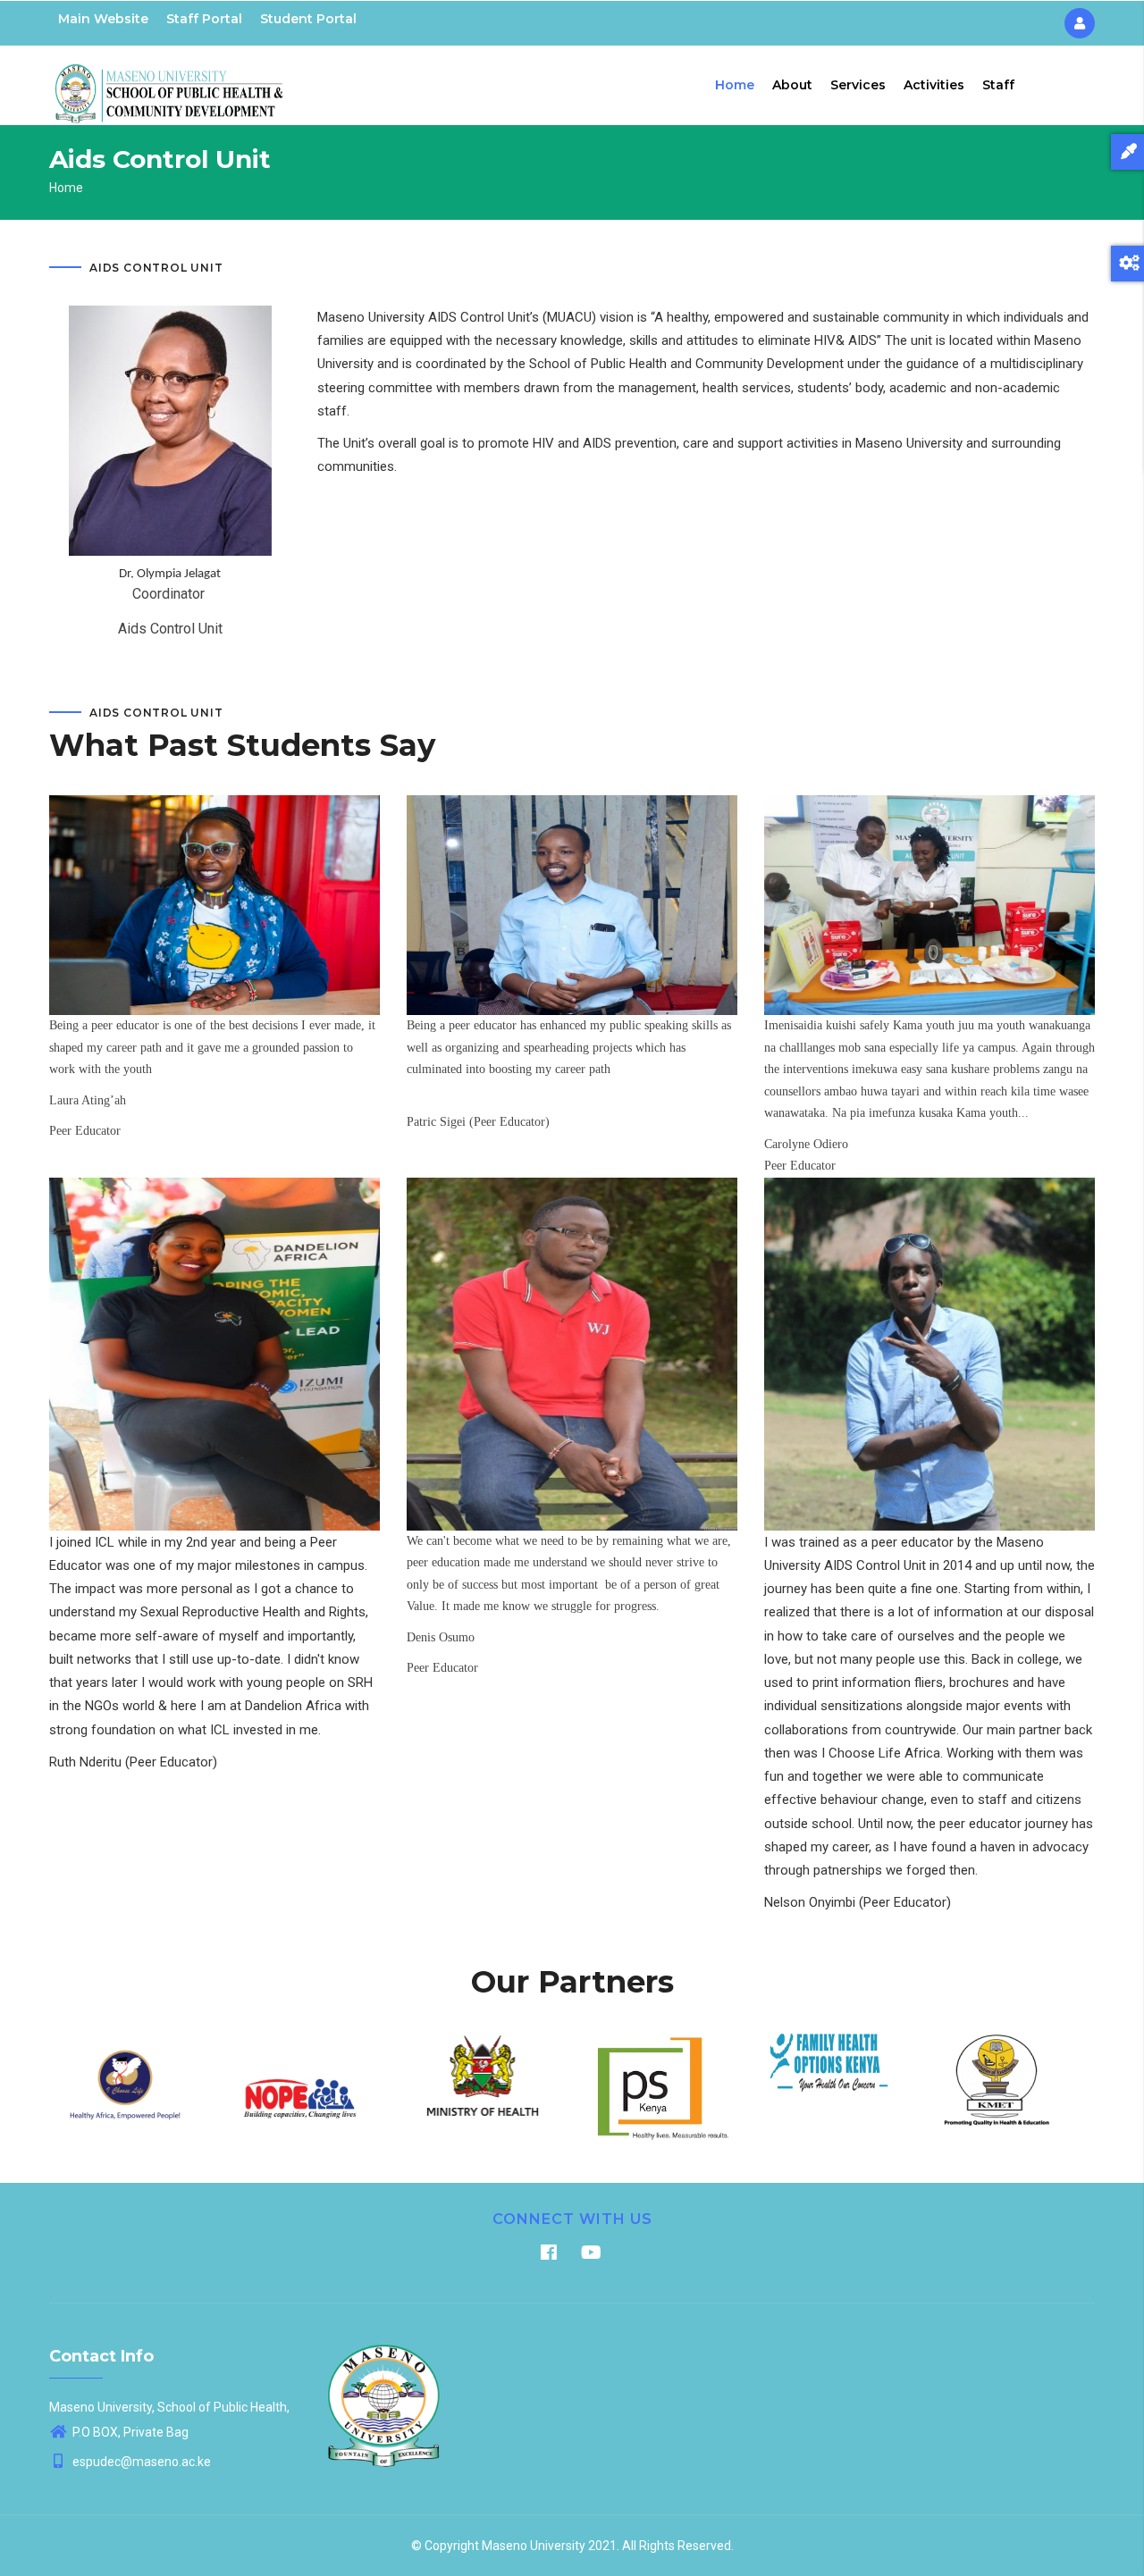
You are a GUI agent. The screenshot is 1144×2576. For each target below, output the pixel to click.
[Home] (170, 81)
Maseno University (534, 2546)
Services (858, 85)
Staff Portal (204, 19)
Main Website (103, 19)
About (792, 85)
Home (735, 85)
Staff (998, 85)
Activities (934, 85)
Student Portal (308, 19)
